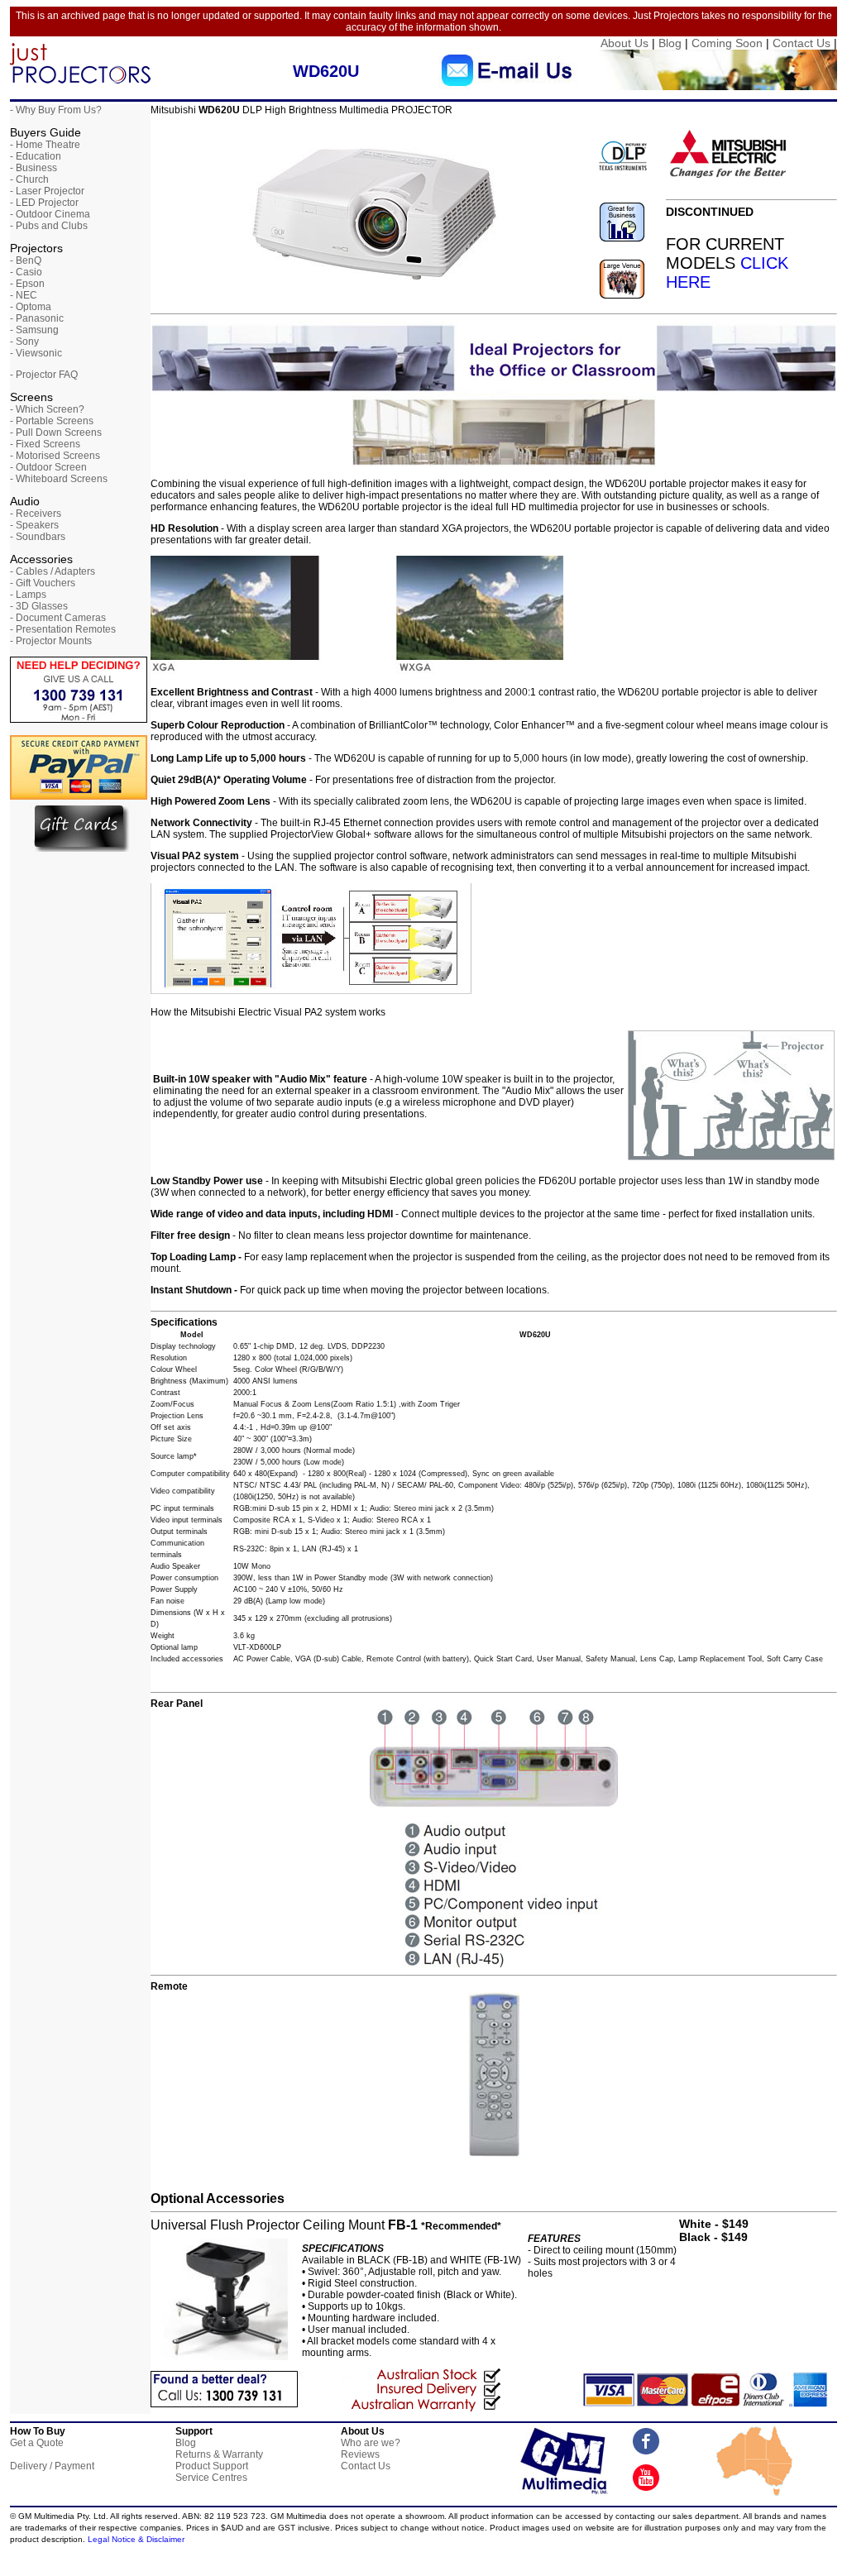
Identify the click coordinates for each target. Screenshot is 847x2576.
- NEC (24, 295)
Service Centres (211, 2478)
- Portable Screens (52, 421)
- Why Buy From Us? (56, 110)
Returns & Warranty (219, 2454)
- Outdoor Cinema (50, 214)
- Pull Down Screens (56, 433)
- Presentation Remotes (63, 629)
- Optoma (31, 307)
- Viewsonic (36, 353)
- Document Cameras (58, 618)
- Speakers (34, 525)
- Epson (27, 284)
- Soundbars (38, 537)
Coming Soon (727, 43)
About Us (624, 43)
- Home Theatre (45, 145)
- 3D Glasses (39, 606)
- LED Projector (44, 203)
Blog (670, 43)
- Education (36, 156)
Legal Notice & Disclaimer (136, 2539)
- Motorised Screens (55, 456)
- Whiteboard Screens (59, 479)
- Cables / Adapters (53, 571)
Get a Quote (37, 2443)
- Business (33, 168)
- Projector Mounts (51, 641)
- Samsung (34, 330)
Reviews (360, 2454)
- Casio (26, 272)
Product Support (212, 2466)
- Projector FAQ (44, 375)
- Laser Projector (47, 191)
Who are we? (371, 2443)
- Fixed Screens (45, 444)
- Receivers (36, 514)
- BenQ (26, 260)
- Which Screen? (47, 409)
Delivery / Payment (52, 2466)
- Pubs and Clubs (49, 226)
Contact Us (802, 43)
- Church (29, 179)
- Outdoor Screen (48, 467)
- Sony (24, 342)
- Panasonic (37, 318)
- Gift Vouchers (43, 583)
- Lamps (28, 595)
